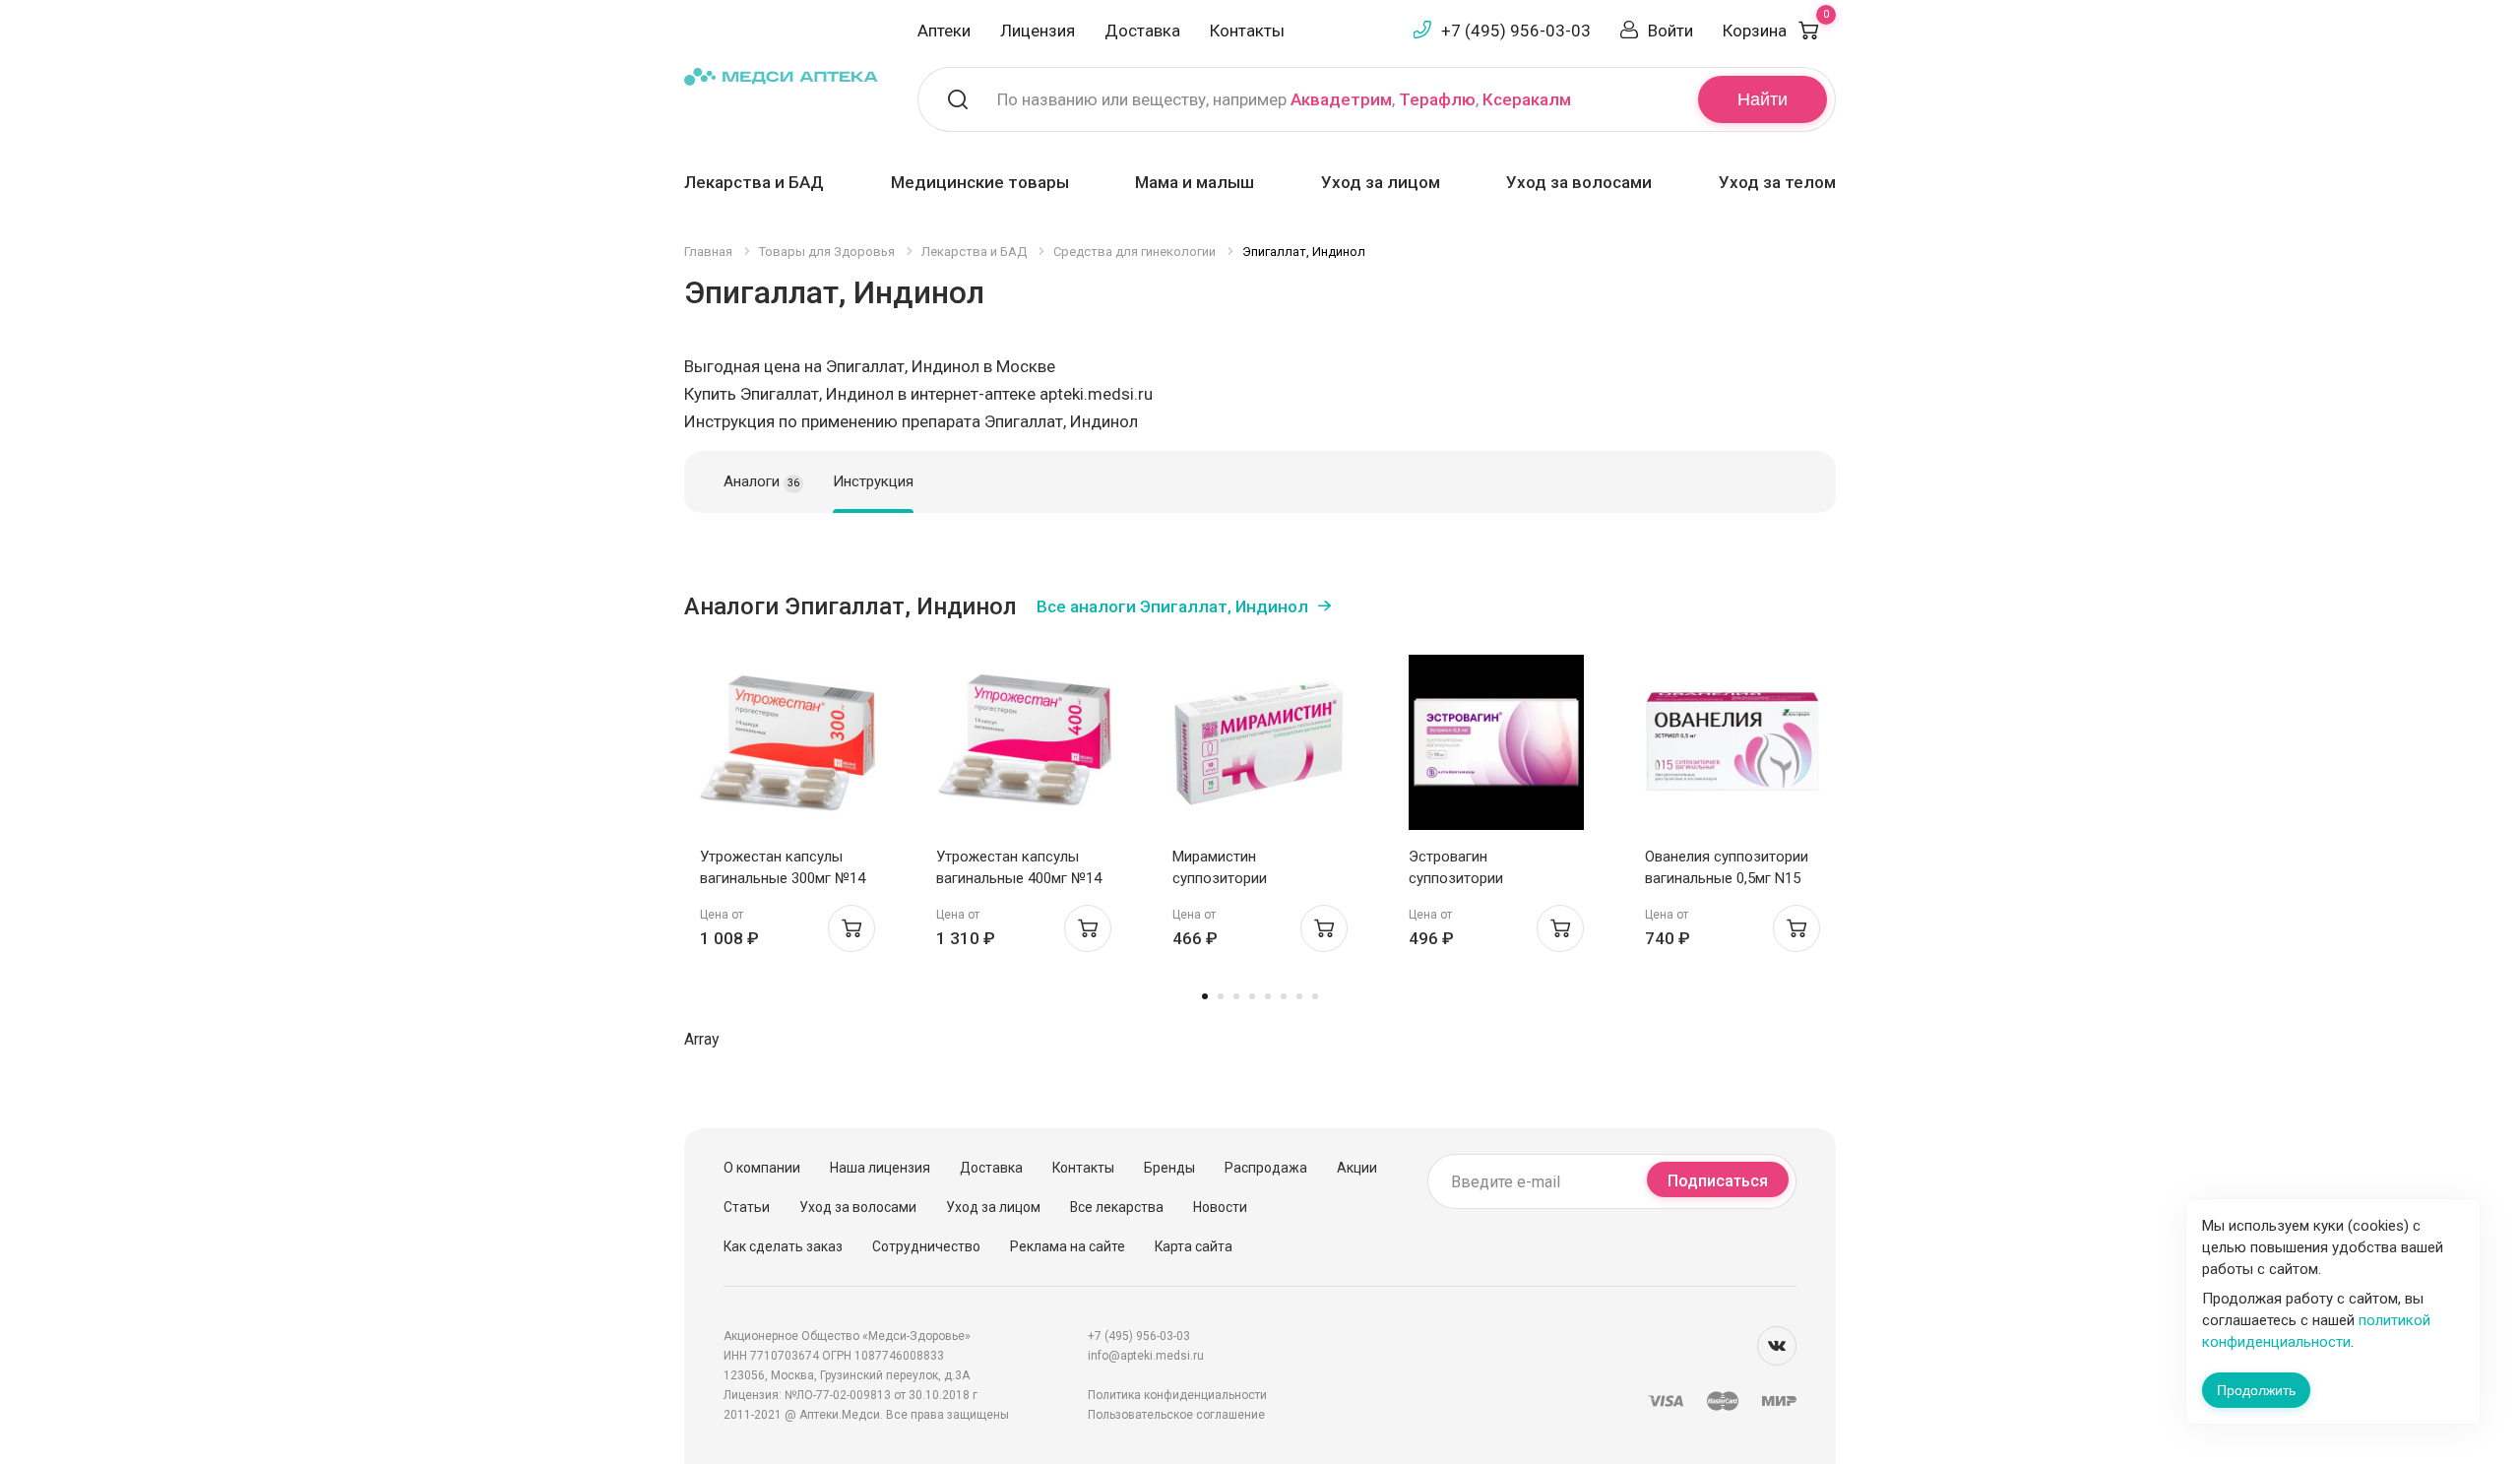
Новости (1220, 1207)
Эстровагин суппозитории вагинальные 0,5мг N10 (1486, 878)
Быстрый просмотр (788, 748)
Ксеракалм (1527, 99)
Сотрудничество (926, 1246)
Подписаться (1718, 1181)
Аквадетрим (1341, 99)
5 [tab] (1268, 996)
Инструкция (873, 481)
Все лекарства (1117, 1207)
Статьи (747, 1207)
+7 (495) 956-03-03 (1516, 31)
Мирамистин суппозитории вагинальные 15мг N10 (1249, 878)
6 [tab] (1284, 996)
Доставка (1142, 31)
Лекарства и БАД (754, 182)
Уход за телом (1777, 182)
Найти (1763, 99)
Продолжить (2256, 1390)
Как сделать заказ (783, 1246)
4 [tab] (1252, 996)
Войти (1670, 31)
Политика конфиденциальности (1177, 1395)
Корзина (1776, 31)
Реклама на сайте (1068, 1246)
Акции (1357, 1168)
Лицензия (1038, 31)
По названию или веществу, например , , (1284, 99)
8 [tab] (1315, 996)
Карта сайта (1194, 1246)
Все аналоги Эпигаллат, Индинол (1172, 606)
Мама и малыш (1195, 182)
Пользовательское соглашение (1176, 1415)
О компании (762, 1168)
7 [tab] (1299, 996)
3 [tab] (1236, 996)
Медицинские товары (980, 182)
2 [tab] (1221, 996)
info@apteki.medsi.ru (1146, 1356)
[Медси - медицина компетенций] (781, 75)
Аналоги (761, 481)
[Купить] (851, 928)
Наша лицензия (880, 1168)
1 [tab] (1205, 996)
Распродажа (1266, 1168)
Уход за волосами (1579, 182)
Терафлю (1437, 99)
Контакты (1247, 31)
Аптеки (944, 31)
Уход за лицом (1381, 182)
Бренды (1169, 1168)
